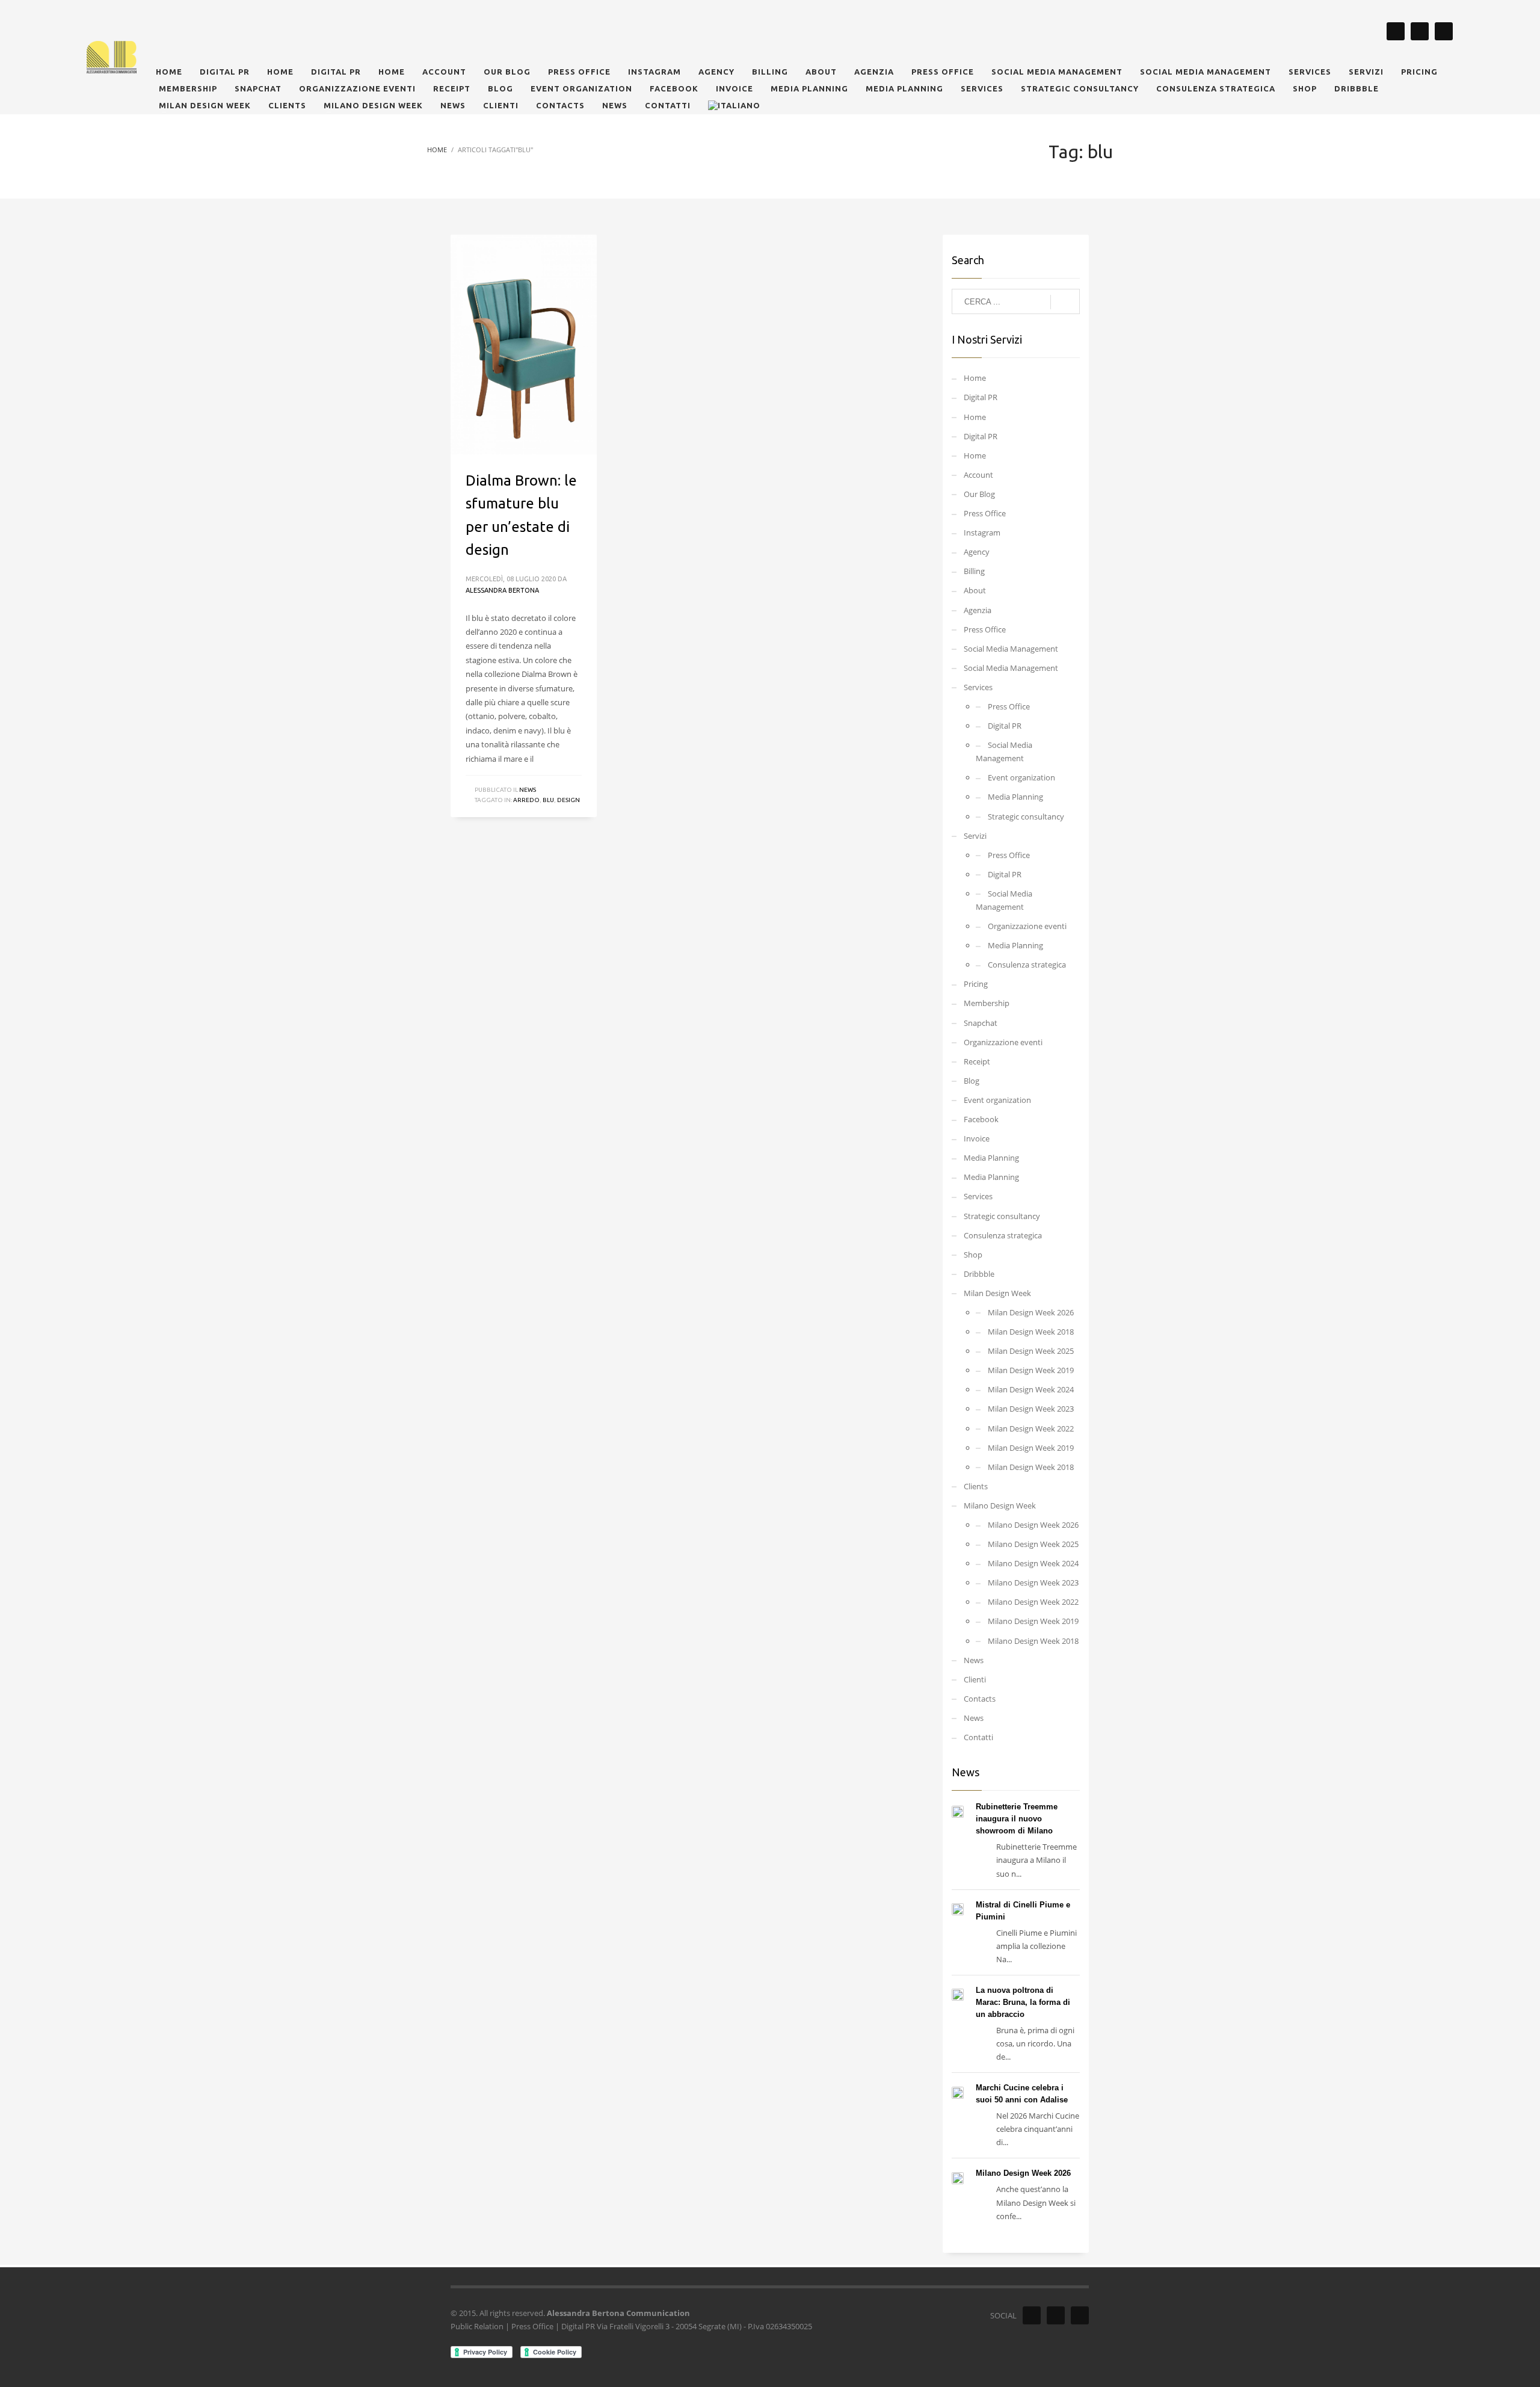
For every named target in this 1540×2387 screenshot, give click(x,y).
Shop (973, 1255)
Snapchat (981, 1023)
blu (548, 800)
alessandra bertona (502, 590)
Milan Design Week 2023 (1031, 1409)
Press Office (985, 513)
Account (978, 475)
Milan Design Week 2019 (1031, 1370)
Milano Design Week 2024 (1033, 1563)
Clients (976, 1486)
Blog (972, 1081)
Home (975, 378)
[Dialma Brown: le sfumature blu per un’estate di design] (523, 344)
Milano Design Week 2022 (1033, 1602)
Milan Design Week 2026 (1031, 1312)
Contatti (978, 1737)
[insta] (1032, 2315)
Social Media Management (1011, 649)
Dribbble (979, 1274)
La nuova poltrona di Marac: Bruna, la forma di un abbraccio (1023, 2002)
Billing (974, 571)
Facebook (981, 1119)
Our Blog (979, 494)
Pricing (976, 984)
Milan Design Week (997, 1293)
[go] (1065, 302)
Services (978, 687)
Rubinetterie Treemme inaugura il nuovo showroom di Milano (1017, 1819)
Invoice (977, 1138)
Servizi (975, 836)
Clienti (975, 1679)
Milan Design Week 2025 (1031, 1351)
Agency (977, 552)
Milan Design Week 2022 (1031, 1428)
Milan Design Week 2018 (1031, 1332)
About (975, 590)
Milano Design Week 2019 (1033, 1621)
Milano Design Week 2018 (1033, 1641)
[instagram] (1396, 31)
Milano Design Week (1000, 1505)
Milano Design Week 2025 (1033, 1544)
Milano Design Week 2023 (1033, 1583)
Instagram (982, 533)
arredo (526, 800)
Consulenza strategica (1027, 965)
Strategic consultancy (1026, 817)
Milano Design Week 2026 (1033, 1525)
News (528, 790)
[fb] (1420, 31)
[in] (1444, 31)
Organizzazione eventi (1027, 926)
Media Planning (1015, 797)
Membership (987, 1003)
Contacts (980, 1699)
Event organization (1021, 777)
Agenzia (978, 610)
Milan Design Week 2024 (1031, 1389)
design (568, 800)
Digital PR (981, 397)
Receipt (977, 1061)
